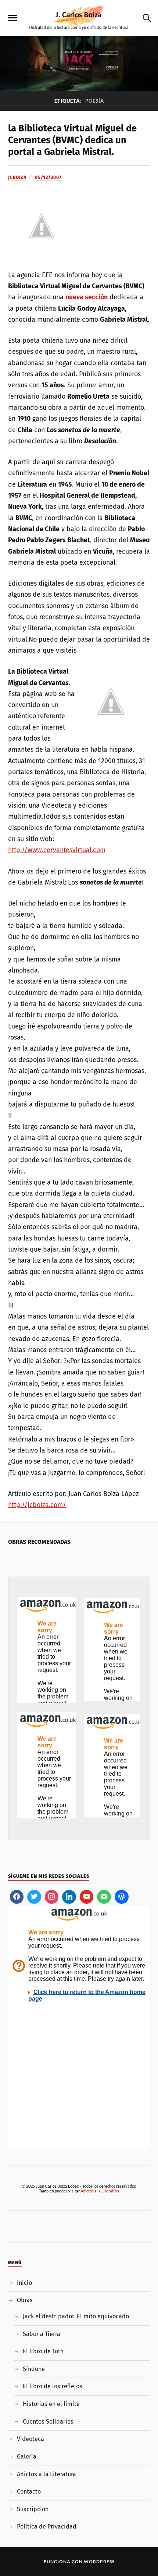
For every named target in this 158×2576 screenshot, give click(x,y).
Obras (25, 2300)
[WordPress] (122, 1897)
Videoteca (30, 2439)
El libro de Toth (43, 2351)
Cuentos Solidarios (48, 2422)
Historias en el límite (51, 2404)
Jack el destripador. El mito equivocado (76, 2316)
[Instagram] (52, 1897)
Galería (27, 2457)
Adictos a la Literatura (100, 2191)
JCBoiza (17, 177)
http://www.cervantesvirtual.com (57, 850)
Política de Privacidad (47, 2526)
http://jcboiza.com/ (37, 1505)
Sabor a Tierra (42, 2334)
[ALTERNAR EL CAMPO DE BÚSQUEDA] (146, 18)
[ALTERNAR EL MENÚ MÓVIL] (12, 18)
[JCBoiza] (79, 17)
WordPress (99, 2561)
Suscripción (33, 2509)
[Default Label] (69, 1897)
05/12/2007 (48, 177)
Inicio (24, 2283)
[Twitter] (34, 1897)
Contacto (29, 2492)
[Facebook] (17, 1897)
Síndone (34, 2369)
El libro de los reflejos (53, 2386)
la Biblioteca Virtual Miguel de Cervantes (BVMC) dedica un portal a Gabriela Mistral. (72, 140)
